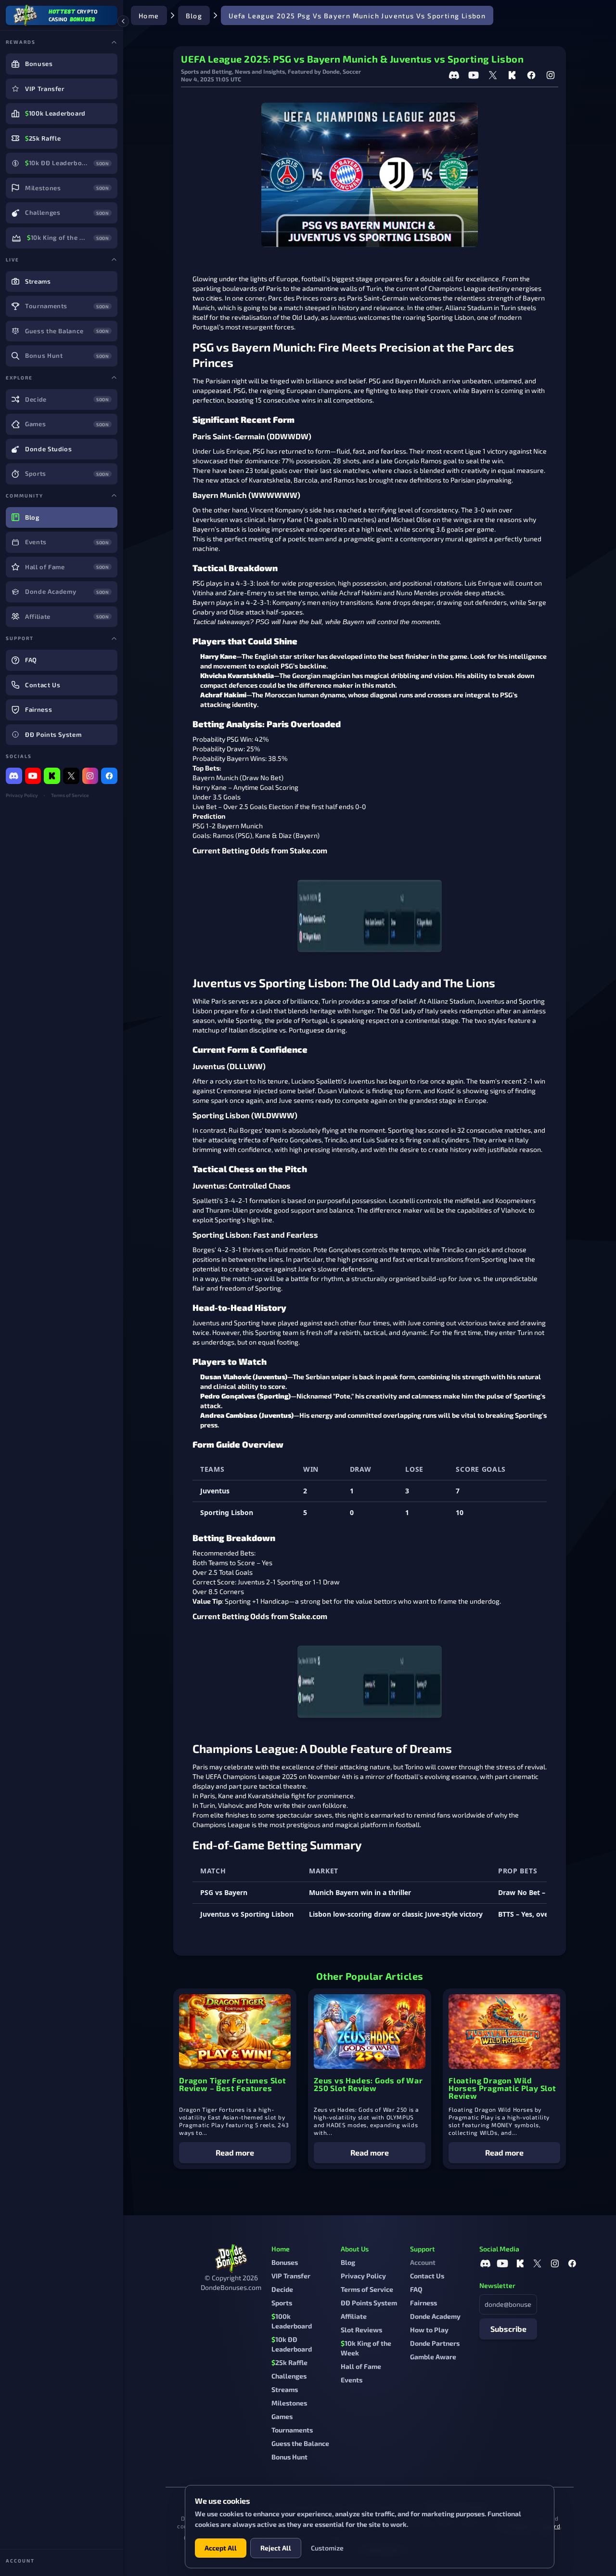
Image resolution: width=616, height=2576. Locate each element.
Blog (194, 16)
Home (149, 16)
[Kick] (52, 776)
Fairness (423, 2303)
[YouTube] (33, 776)
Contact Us (427, 2276)
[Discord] (14, 776)
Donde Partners (435, 2343)
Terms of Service (70, 795)
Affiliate (354, 2316)
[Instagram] (90, 776)
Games (282, 2416)
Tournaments (292, 2430)
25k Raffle (289, 2362)
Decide (282, 2289)
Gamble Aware (433, 2357)
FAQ (416, 2289)
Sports (282, 2303)
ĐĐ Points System (369, 2303)
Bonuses (285, 2262)
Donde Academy (435, 2316)
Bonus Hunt (289, 2457)
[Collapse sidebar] (123, 21)
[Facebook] (109, 776)
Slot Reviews (361, 2330)
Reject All (276, 2548)
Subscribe (508, 2329)
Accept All (221, 2548)
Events (352, 2380)
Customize (327, 2548)
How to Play (429, 2330)
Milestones (289, 2403)
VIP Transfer (291, 2276)
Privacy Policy (22, 795)
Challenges (289, 2376)
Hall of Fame (361, 2366)
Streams (285, 2389)
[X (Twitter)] (71, 776)
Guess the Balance (300, 2443)
